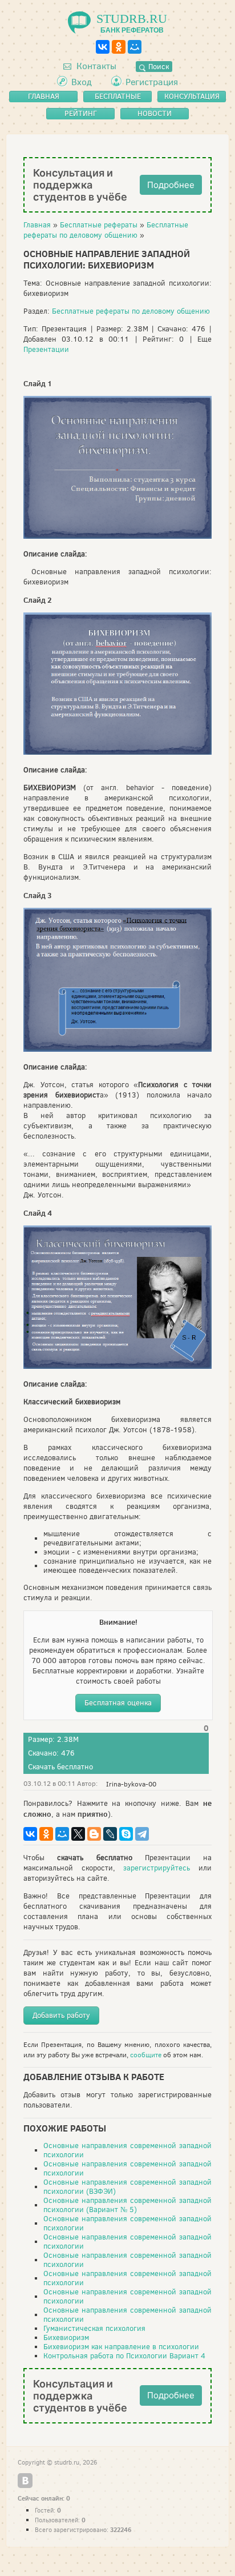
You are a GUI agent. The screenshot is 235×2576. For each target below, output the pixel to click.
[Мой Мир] (135, 47)
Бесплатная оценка (118, 1703)
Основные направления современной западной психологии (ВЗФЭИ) (127, 2187)
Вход (82, 82)
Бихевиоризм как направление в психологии (121, 2347)
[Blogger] (94, 1834)
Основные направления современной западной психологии (127, 2150)
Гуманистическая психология (94, 2328)
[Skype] (126, 1834)
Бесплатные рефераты (99, 225)
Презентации (46, 349)
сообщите (146, 2055)
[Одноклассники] (119, 47)
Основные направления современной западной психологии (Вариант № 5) (127, 2205)
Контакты (95, 66)
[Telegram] (142, 1834)
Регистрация (152, 82)
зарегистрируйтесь (157, 1868)
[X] (78, 1834)
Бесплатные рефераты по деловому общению (106, 230)
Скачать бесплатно (60, 1767)
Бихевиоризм (66, 2337)
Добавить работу (61, 2015)
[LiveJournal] (110, 1834)
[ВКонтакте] (103, 47)
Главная (37, 225)
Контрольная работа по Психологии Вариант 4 (124, 2356)
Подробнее (171, 185)
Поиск (157, 67)
